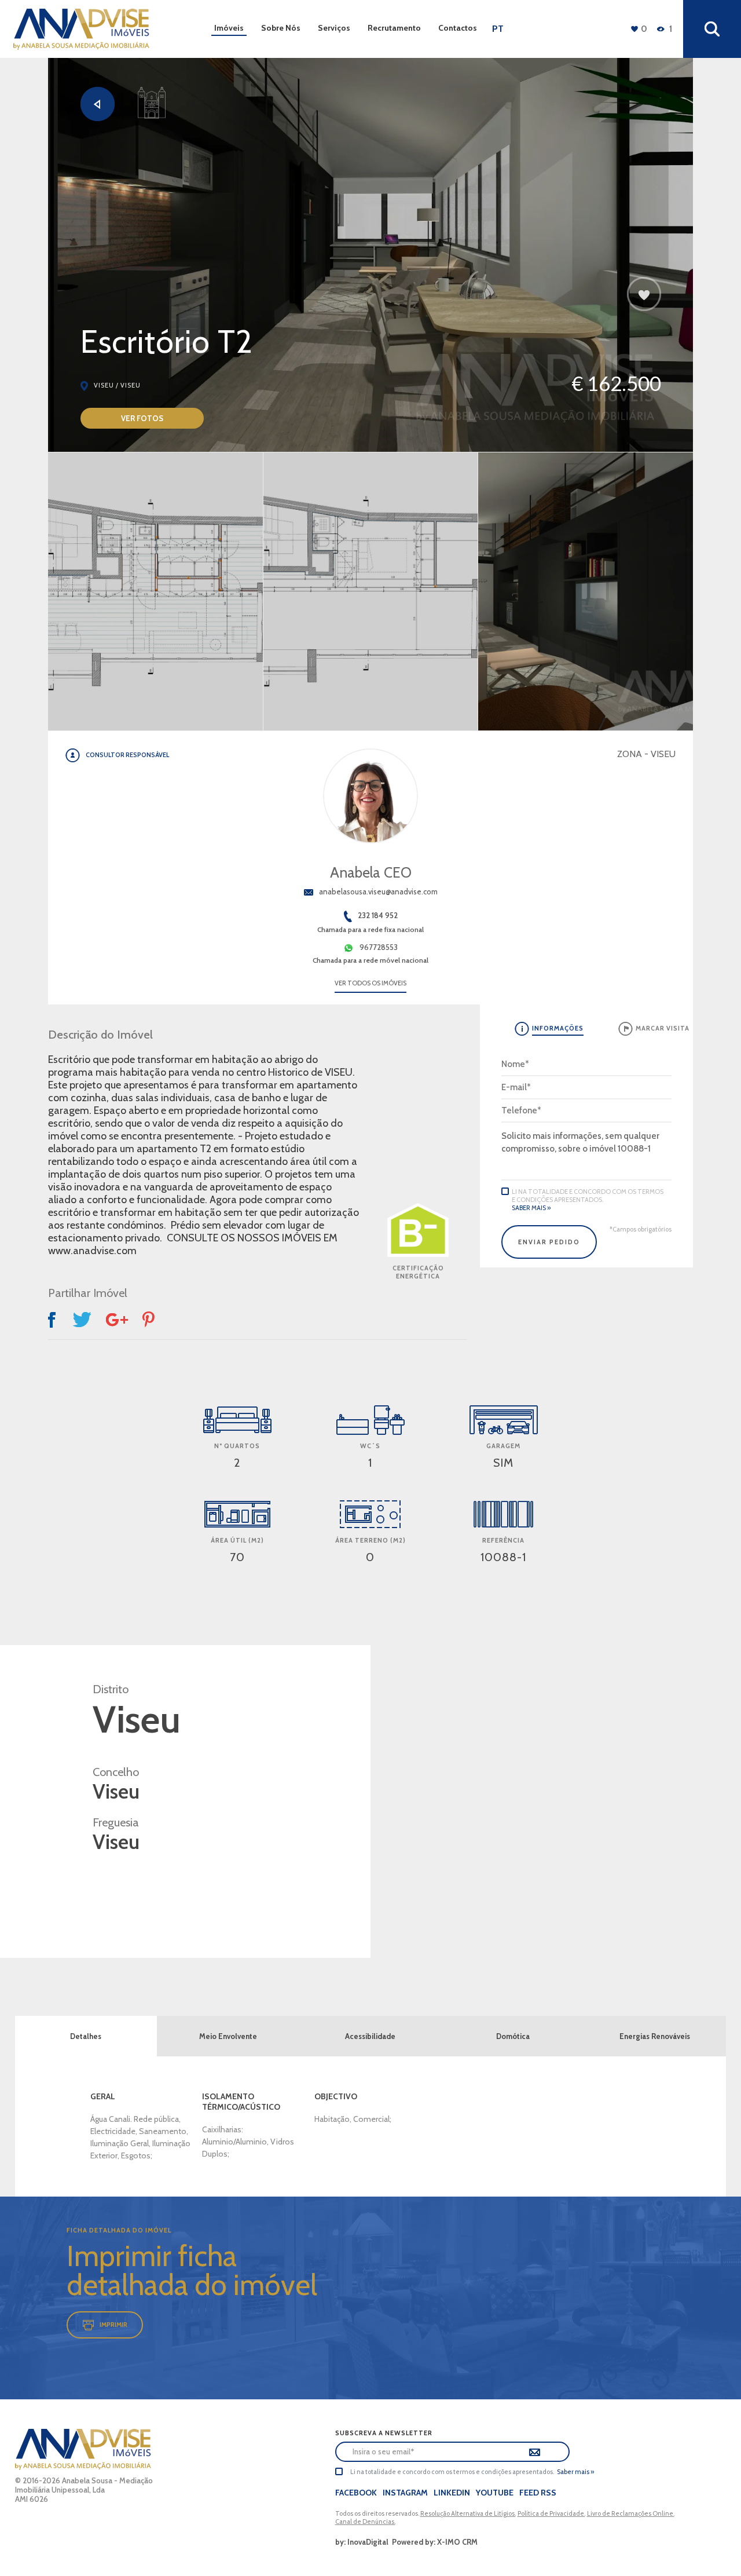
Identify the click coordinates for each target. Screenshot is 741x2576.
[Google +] (117, 1320)
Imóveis (229, 28)
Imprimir (113, 2324)
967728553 (379, 947)
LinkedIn (452, 2493)
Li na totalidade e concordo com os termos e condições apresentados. (588, 1196)
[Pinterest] (150, 1320)
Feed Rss (538, 2493)
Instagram (405, 2493)
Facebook (356, 2493)
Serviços (334, 28)
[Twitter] (82, 1320)
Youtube (495, 2493)
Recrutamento (394, 28)
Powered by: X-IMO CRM (433, 2542)
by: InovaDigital (362, 2542)
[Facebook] (53, 1320)
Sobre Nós (281, 28)
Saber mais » (531, 1208)
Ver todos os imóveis (370, 983)
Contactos (458, 28)
